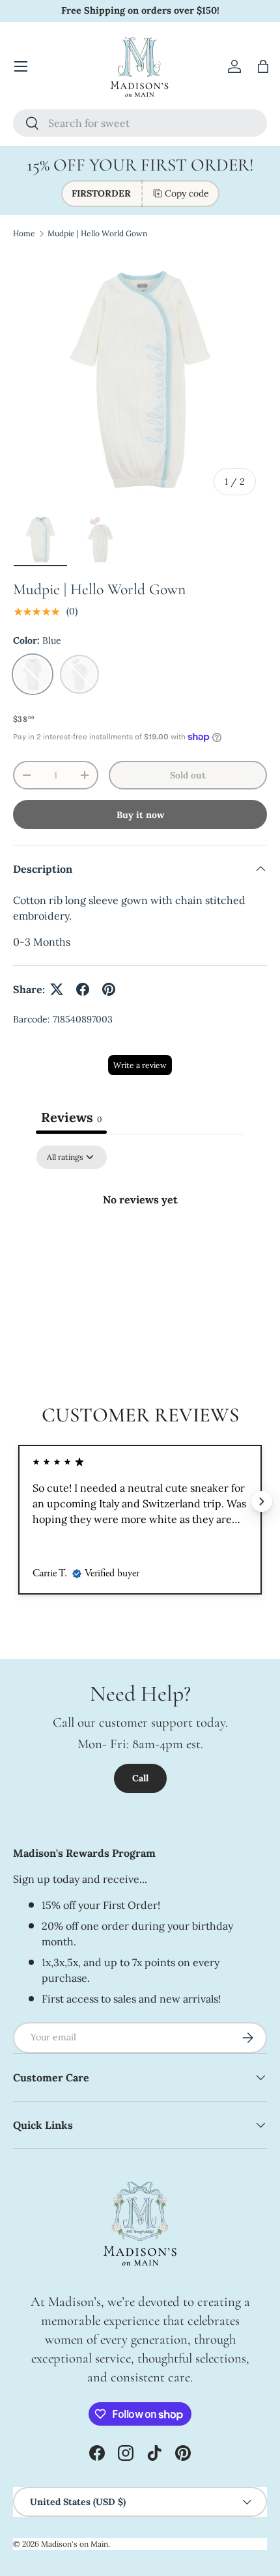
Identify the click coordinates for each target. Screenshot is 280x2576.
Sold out (188, 775)
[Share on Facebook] (83, 989)
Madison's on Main (75, 2544)
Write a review (140, 1065)
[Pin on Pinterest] (109, 989)
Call (140, 1778)
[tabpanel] (140, 1243)
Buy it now (140, 815)
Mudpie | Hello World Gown (97, 233)
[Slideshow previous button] (18, 1501)
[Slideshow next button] (262, 1501)
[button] (263, 66)
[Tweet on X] (57, 989)
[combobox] (140, 123)
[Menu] (21, 66)
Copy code (187, 193)
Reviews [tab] (71, 1117)
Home (24, 233)
